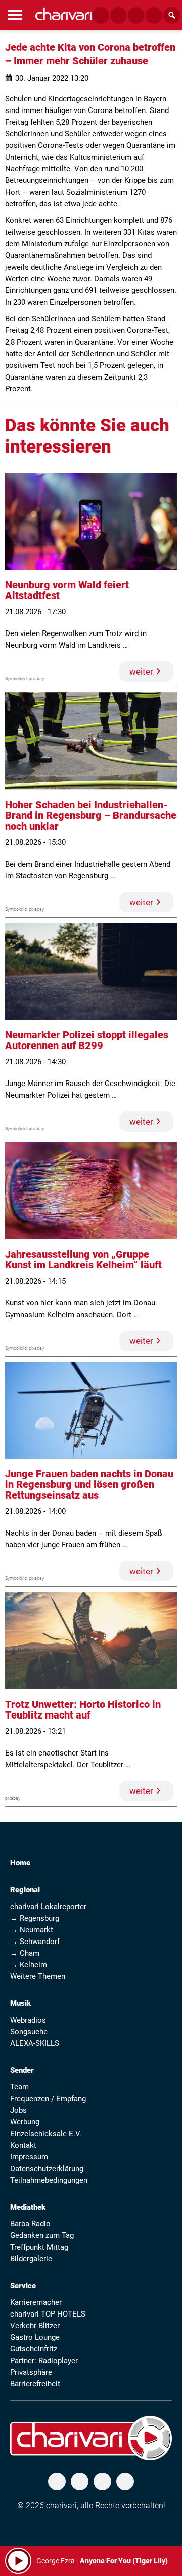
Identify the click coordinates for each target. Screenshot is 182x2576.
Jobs (18, 2110)
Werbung (25, 2122)
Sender (22, 2070)
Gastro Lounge (35, 2337)
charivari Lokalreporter (48, 1907)
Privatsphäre (31, 2372)
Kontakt (23, 2145)
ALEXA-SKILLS (35, 2043)
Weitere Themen (38, 1976)
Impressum (29, 2157)
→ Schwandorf (35, 1942)
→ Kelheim (29, 1965)
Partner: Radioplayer (44, 2361)
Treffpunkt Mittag (39, 2247)
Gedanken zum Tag (42, 2235)
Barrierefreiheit (35, 2384)
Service (23, 2286)
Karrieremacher (36, 2302)
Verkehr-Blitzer (35, 2326)
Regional (25, 1890)
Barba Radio (30, 2224)
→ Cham (25, 1953)
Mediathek (28, 2207)
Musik (20, 2003)
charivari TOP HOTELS (48, 2314)
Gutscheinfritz (34, 2349)
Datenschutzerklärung (47, 2169)
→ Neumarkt (32, 1930)
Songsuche (29, 2032)
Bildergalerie (31, 2259)
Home (20, 1863)
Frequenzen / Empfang (48, 2099)
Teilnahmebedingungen (49, 2180)
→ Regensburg (35, 1918)
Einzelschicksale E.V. (46, 2134)
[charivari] (63, 14)
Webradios (28, 2020)
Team (19, 2087)
